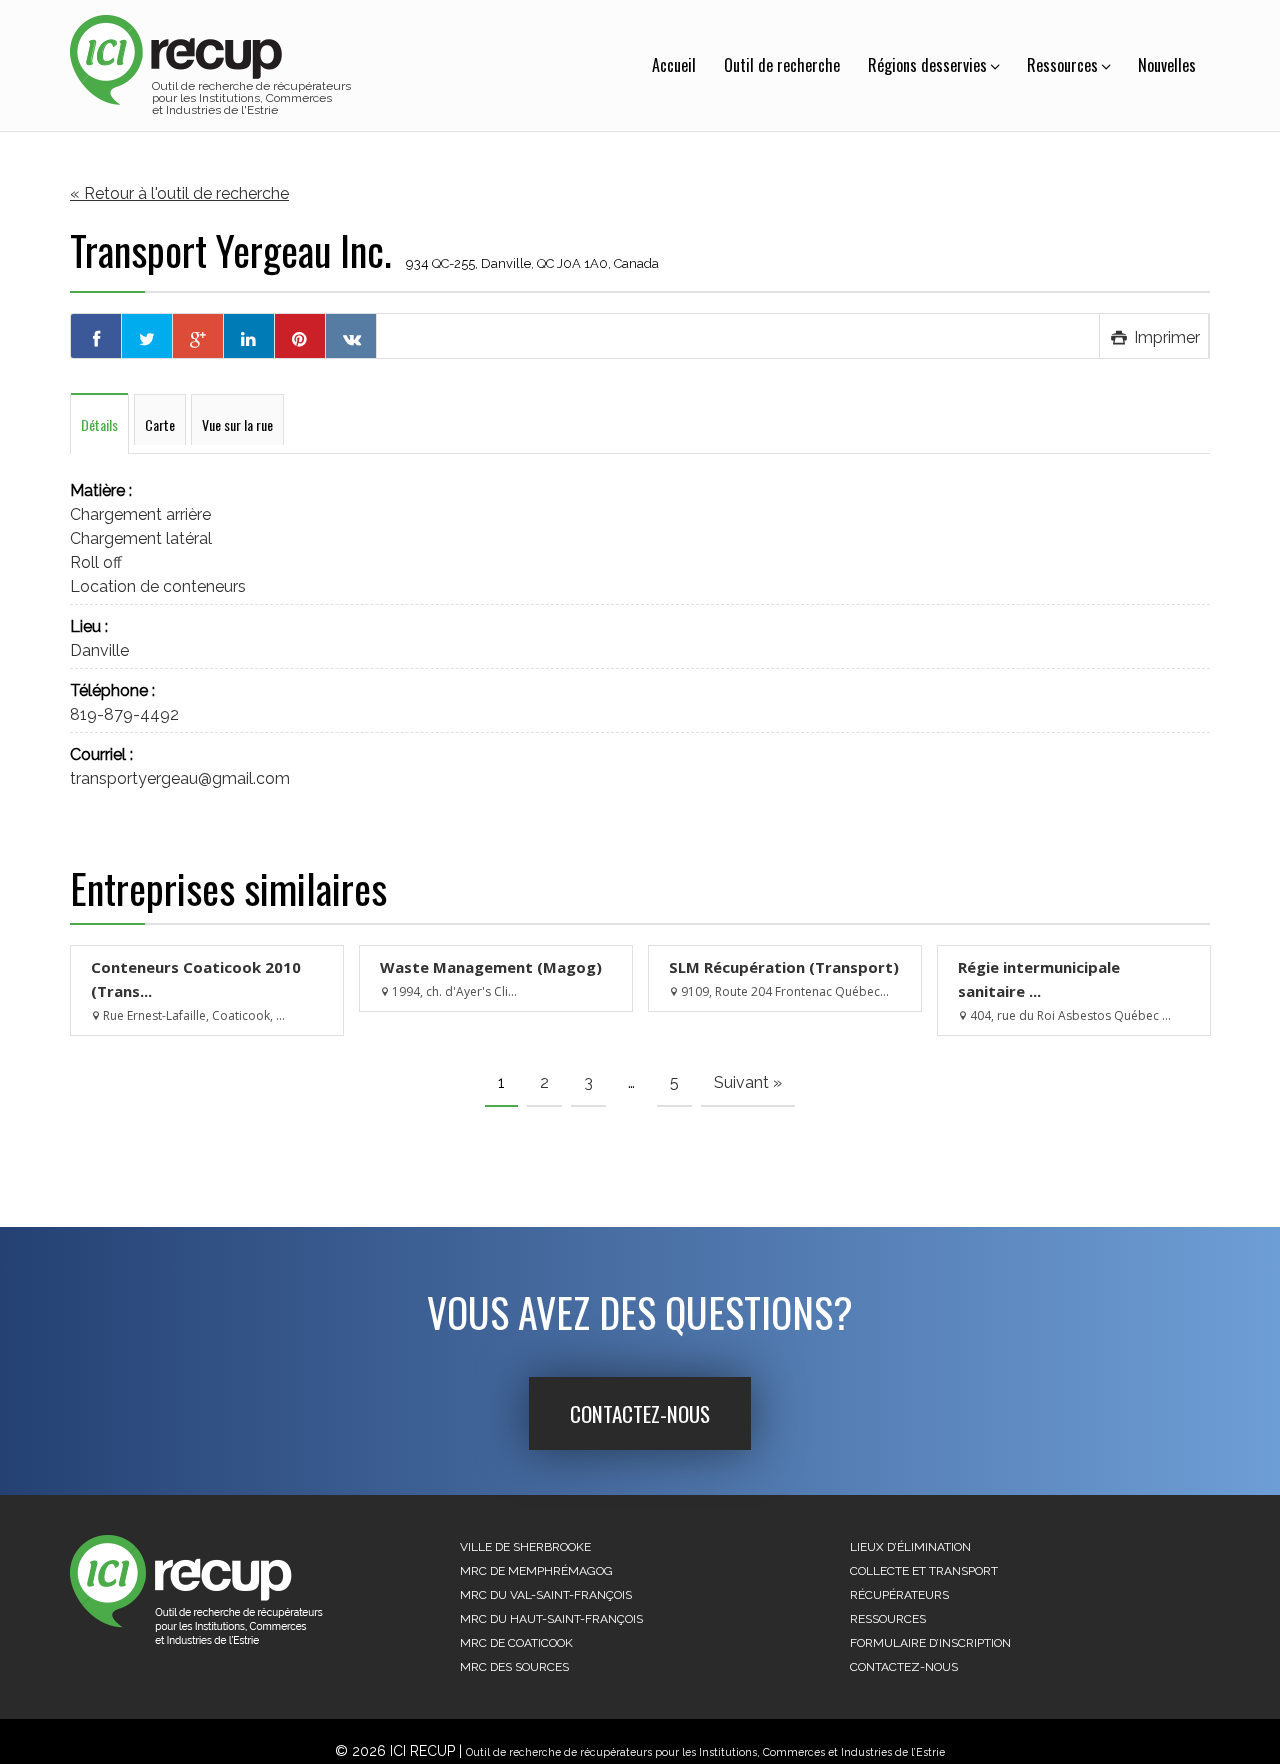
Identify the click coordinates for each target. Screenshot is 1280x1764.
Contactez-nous (640, 1413)
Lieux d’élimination (910, 1547)
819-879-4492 (124, 714)
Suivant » (748, 1082)
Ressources (1062, 65)
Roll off (96, 562)
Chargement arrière (140, 514)
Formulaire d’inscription (930, 1643)
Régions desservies (927, 65)
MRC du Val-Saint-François (546, 1595)
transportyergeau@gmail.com (180, 778)
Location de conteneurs (158, 586)
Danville (99, 650)
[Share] (96, 336)
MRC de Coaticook (516, 1643)
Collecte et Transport (924, 1571)
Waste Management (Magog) (491, 967)
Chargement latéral (141, 538)
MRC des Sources (514, 1667)
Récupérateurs (899, 1595)
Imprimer (1165, 337)
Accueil (674, 65)
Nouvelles (1167, 65)
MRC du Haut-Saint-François (551, 1619)
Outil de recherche (782, 65)
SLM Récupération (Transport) (784, 967)
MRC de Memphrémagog (536, 1571)
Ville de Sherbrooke (525, 1547)
